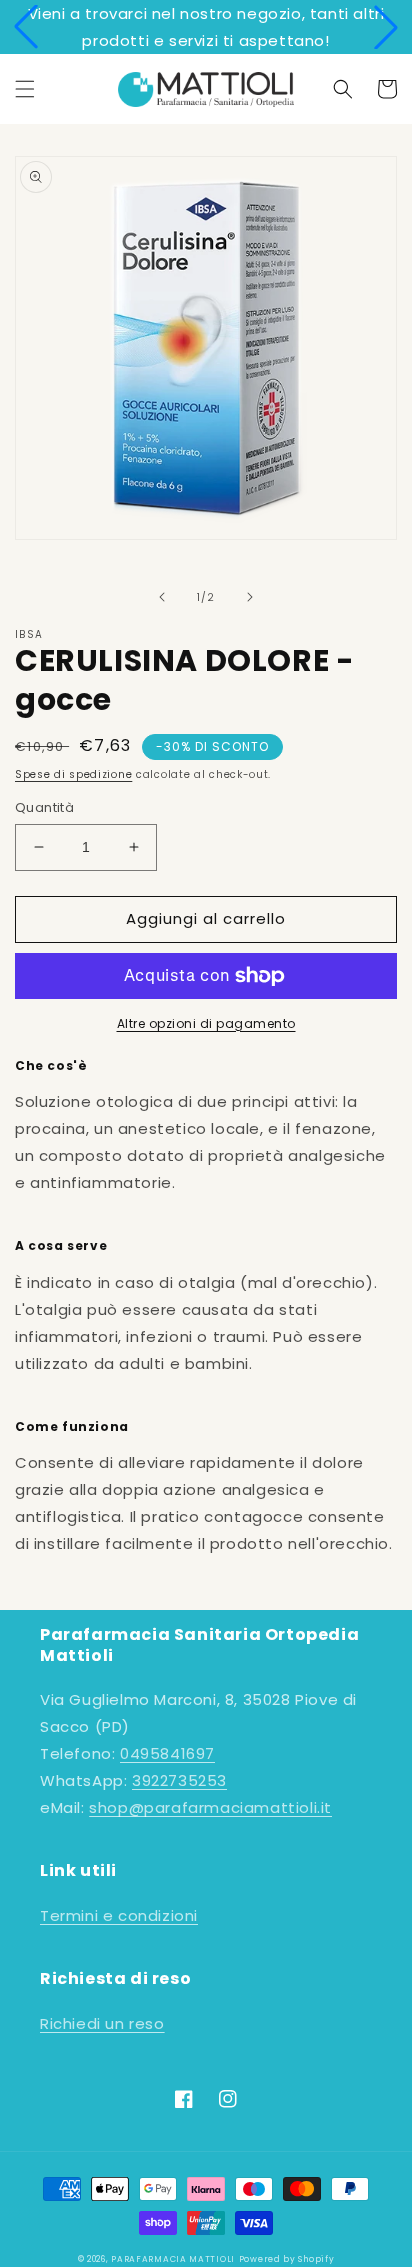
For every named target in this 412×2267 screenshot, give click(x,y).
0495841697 (167, 1753)
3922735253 (179, 1780)
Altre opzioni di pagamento (206, 1023)
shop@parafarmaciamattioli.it (210, 1807)
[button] (26, 27)
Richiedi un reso (102, 2023)
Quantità (44, 807)
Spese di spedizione (73, 774)
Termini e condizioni (119, 1915)
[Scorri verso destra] (250, 597)
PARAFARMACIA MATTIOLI (173, 2259)
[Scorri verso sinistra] (162, 597)
